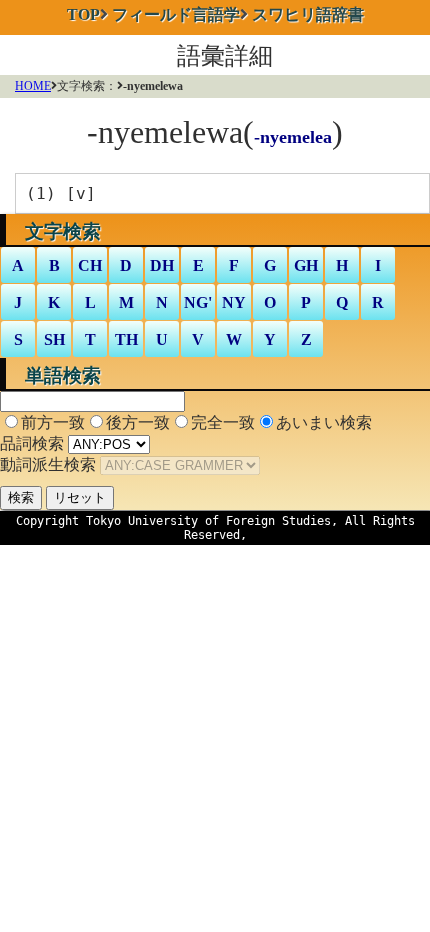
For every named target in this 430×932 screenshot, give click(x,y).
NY (234, 302)
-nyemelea (293, 137)
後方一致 (138, 422)
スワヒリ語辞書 (308, 14)
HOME (33, 86)
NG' (198, 302)
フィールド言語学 (176, 14)
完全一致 (223, 422)
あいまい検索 (324, 422)
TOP (83, 14)
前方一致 (53, 422)
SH (54, 339)
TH (126, 339)
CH (90, 265)
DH (162, 265)
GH (306, 265)
